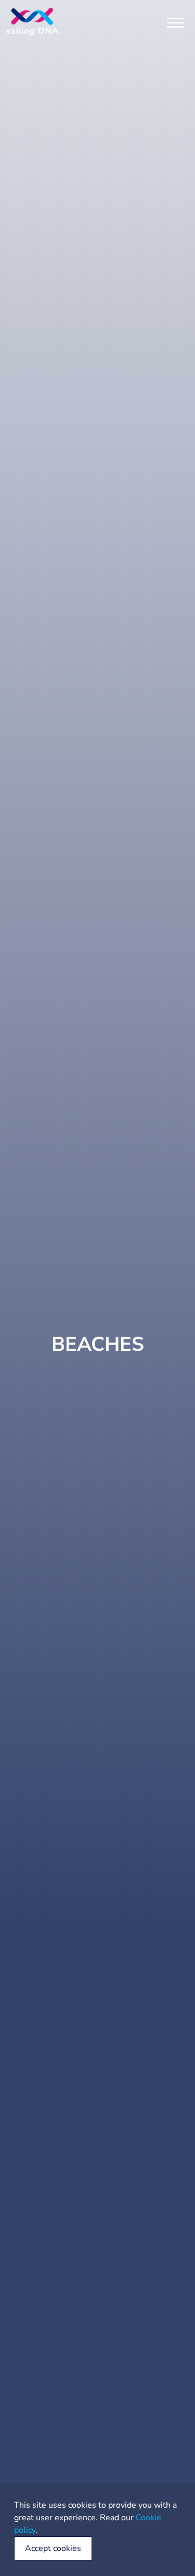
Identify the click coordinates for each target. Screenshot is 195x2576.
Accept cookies (53, 2548)
